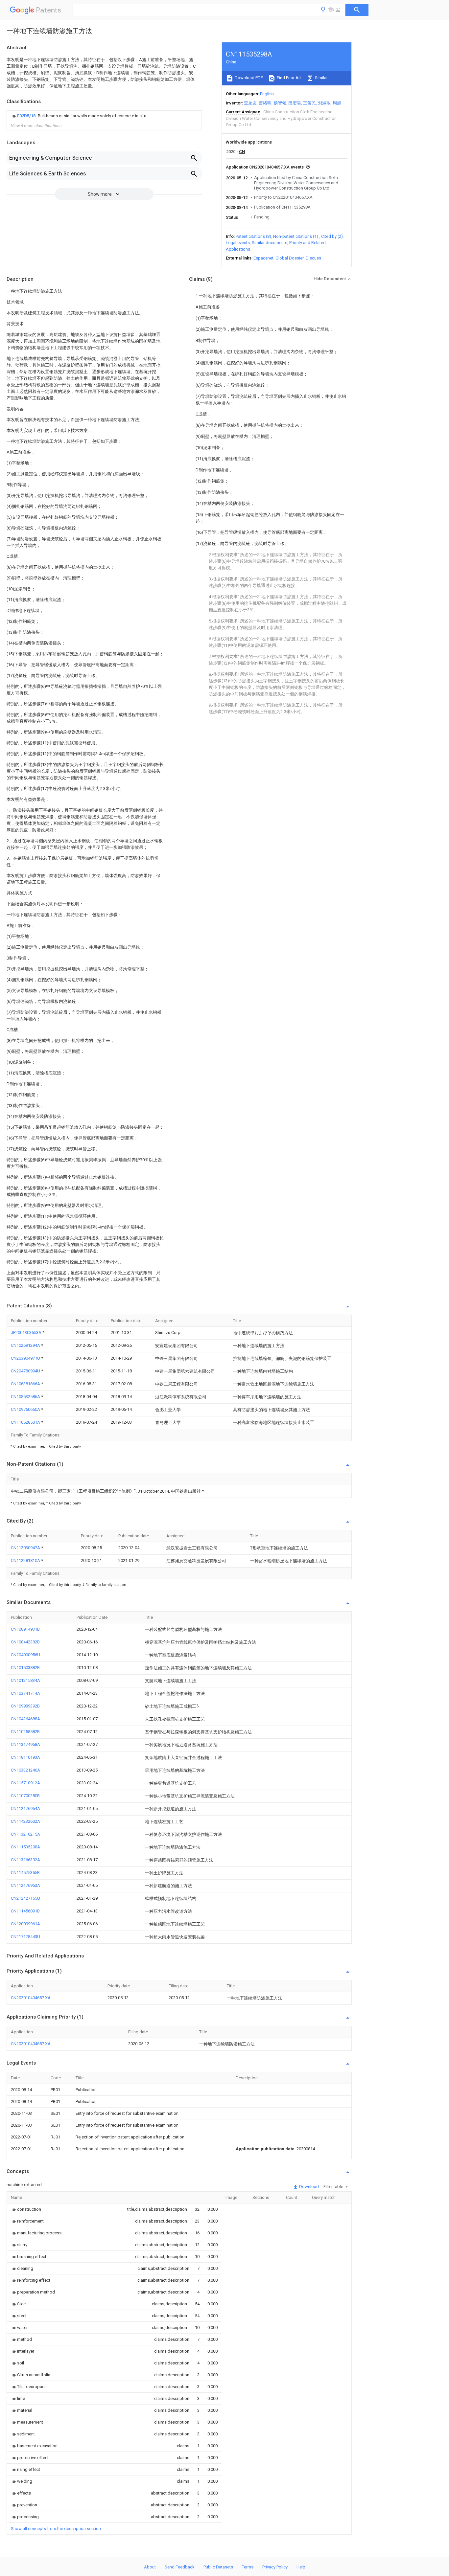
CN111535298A (25, 1847)
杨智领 (280, 103)
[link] (79, 116)
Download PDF (248, 78)
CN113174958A (25, 1744)
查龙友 (250, 103)
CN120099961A (25, 1924)
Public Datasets (218, 2567)
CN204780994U (26, 1371)
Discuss (313, 258)
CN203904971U (26, 1358)
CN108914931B (25, 1629)
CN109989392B (25, 1706)
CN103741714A (25, 1693)
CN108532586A (26, 1397)
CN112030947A (26, 1548)
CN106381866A (26, 1384)
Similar (321, 78)
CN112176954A (25, 1808)
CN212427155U (25, 1898)
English (267, 94)
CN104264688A (25, 1719)
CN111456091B (25, 1911)
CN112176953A (25, 1885)
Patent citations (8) (253, 236)
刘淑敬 (324, 103)
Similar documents (270, 243)
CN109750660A (26, 1409)
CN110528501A (26, 1422)
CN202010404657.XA (31, 1998)
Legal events (238, 243)
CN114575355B (25, 1873)
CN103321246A (25, 1770)
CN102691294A (26, 1345)
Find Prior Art (288, 78)
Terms (248, 2567)
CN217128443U (25, 1937)
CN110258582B (25, 1732)
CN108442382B (25, 1642)
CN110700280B (25, 1796)
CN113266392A (25, 1860)
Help (301, 2567)
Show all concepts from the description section (56, 2529)
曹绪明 (265, 103)
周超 (337, 103)
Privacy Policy (275, 2567)
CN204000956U (25, 1655)
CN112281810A (26, 1560)
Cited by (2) (332, 236)
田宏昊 (295, 103)
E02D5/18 (27, 116)
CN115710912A (25, 1783)
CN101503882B (25, 1668)
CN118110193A (25, 1757)
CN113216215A (25, 1834)
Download (308, 2187)
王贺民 (309, 103)
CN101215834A (25, 1680)
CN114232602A (25, 1821)
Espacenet (263, 258)
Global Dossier (290, 258)
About (150, 2567)
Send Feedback (180, 2567)
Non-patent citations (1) (296, 236)
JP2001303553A (27, 1333)
